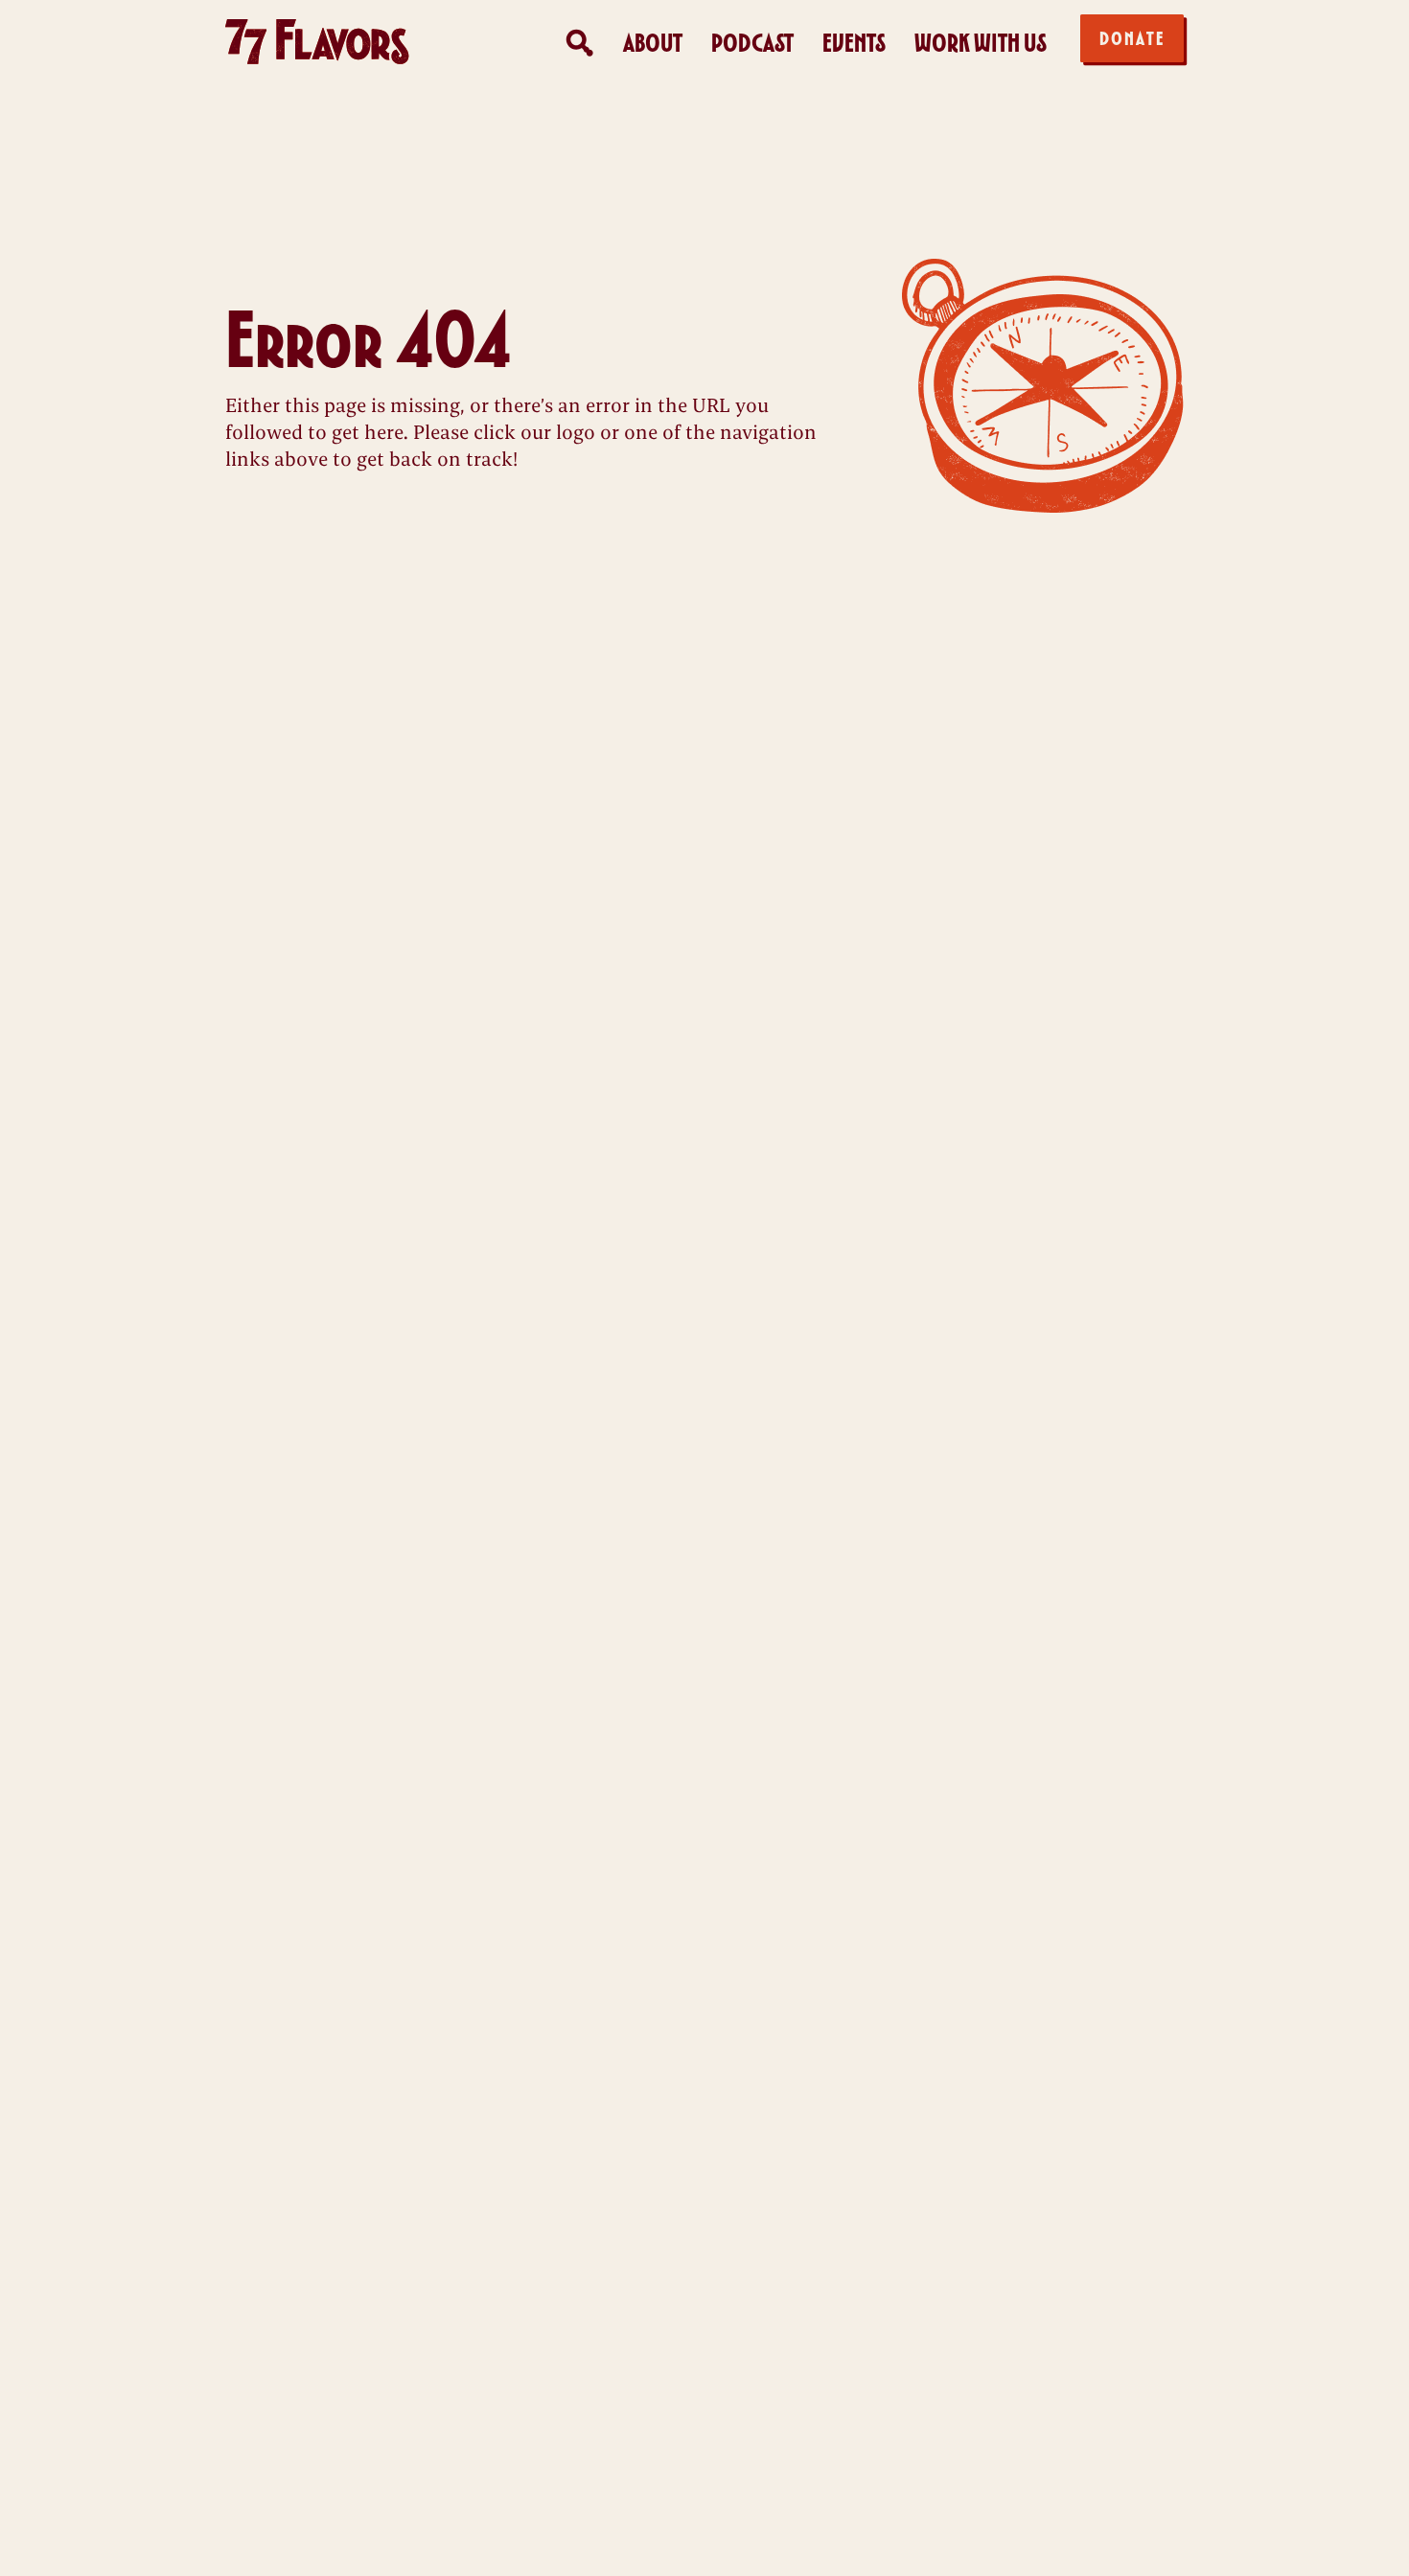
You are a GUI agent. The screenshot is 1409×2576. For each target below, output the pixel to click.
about (653, 43)
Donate (1132, 38)
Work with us (981, 43)
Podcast (752, 43)
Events (854, 43)
